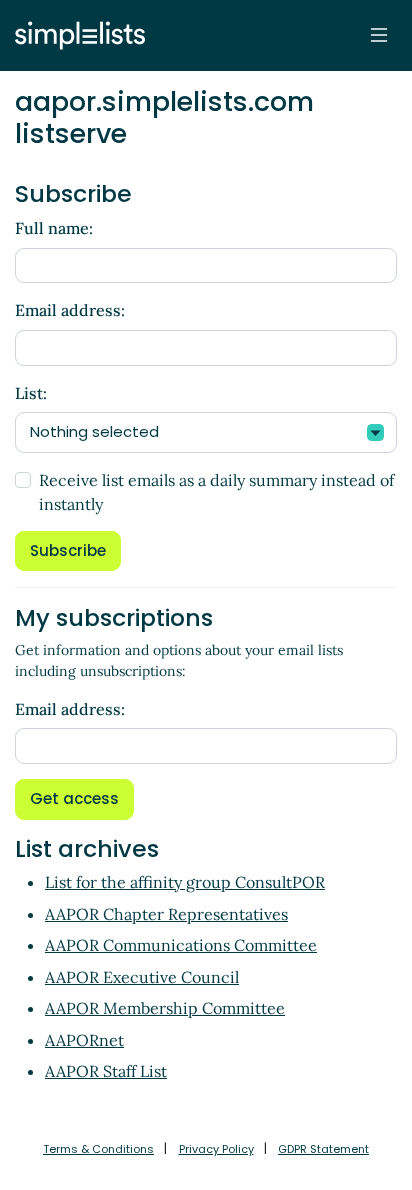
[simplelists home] (75, 35)
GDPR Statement (323, 1149)
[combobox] (206, 432)
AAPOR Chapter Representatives (166, 914)
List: (31, 393)
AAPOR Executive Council (142, 977)
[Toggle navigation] (379, 35)
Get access (74, 798)
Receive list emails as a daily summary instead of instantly (216, 492)
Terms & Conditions (98, 1149)
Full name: (54, 228)
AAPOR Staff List (106, 1071)
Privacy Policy (216, 1149)
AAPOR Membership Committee (165, 1008)
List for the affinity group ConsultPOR (185, 882)
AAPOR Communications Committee (181, 945)
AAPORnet (84, 1040)
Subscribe (68, 550)
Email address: (70, 310)
